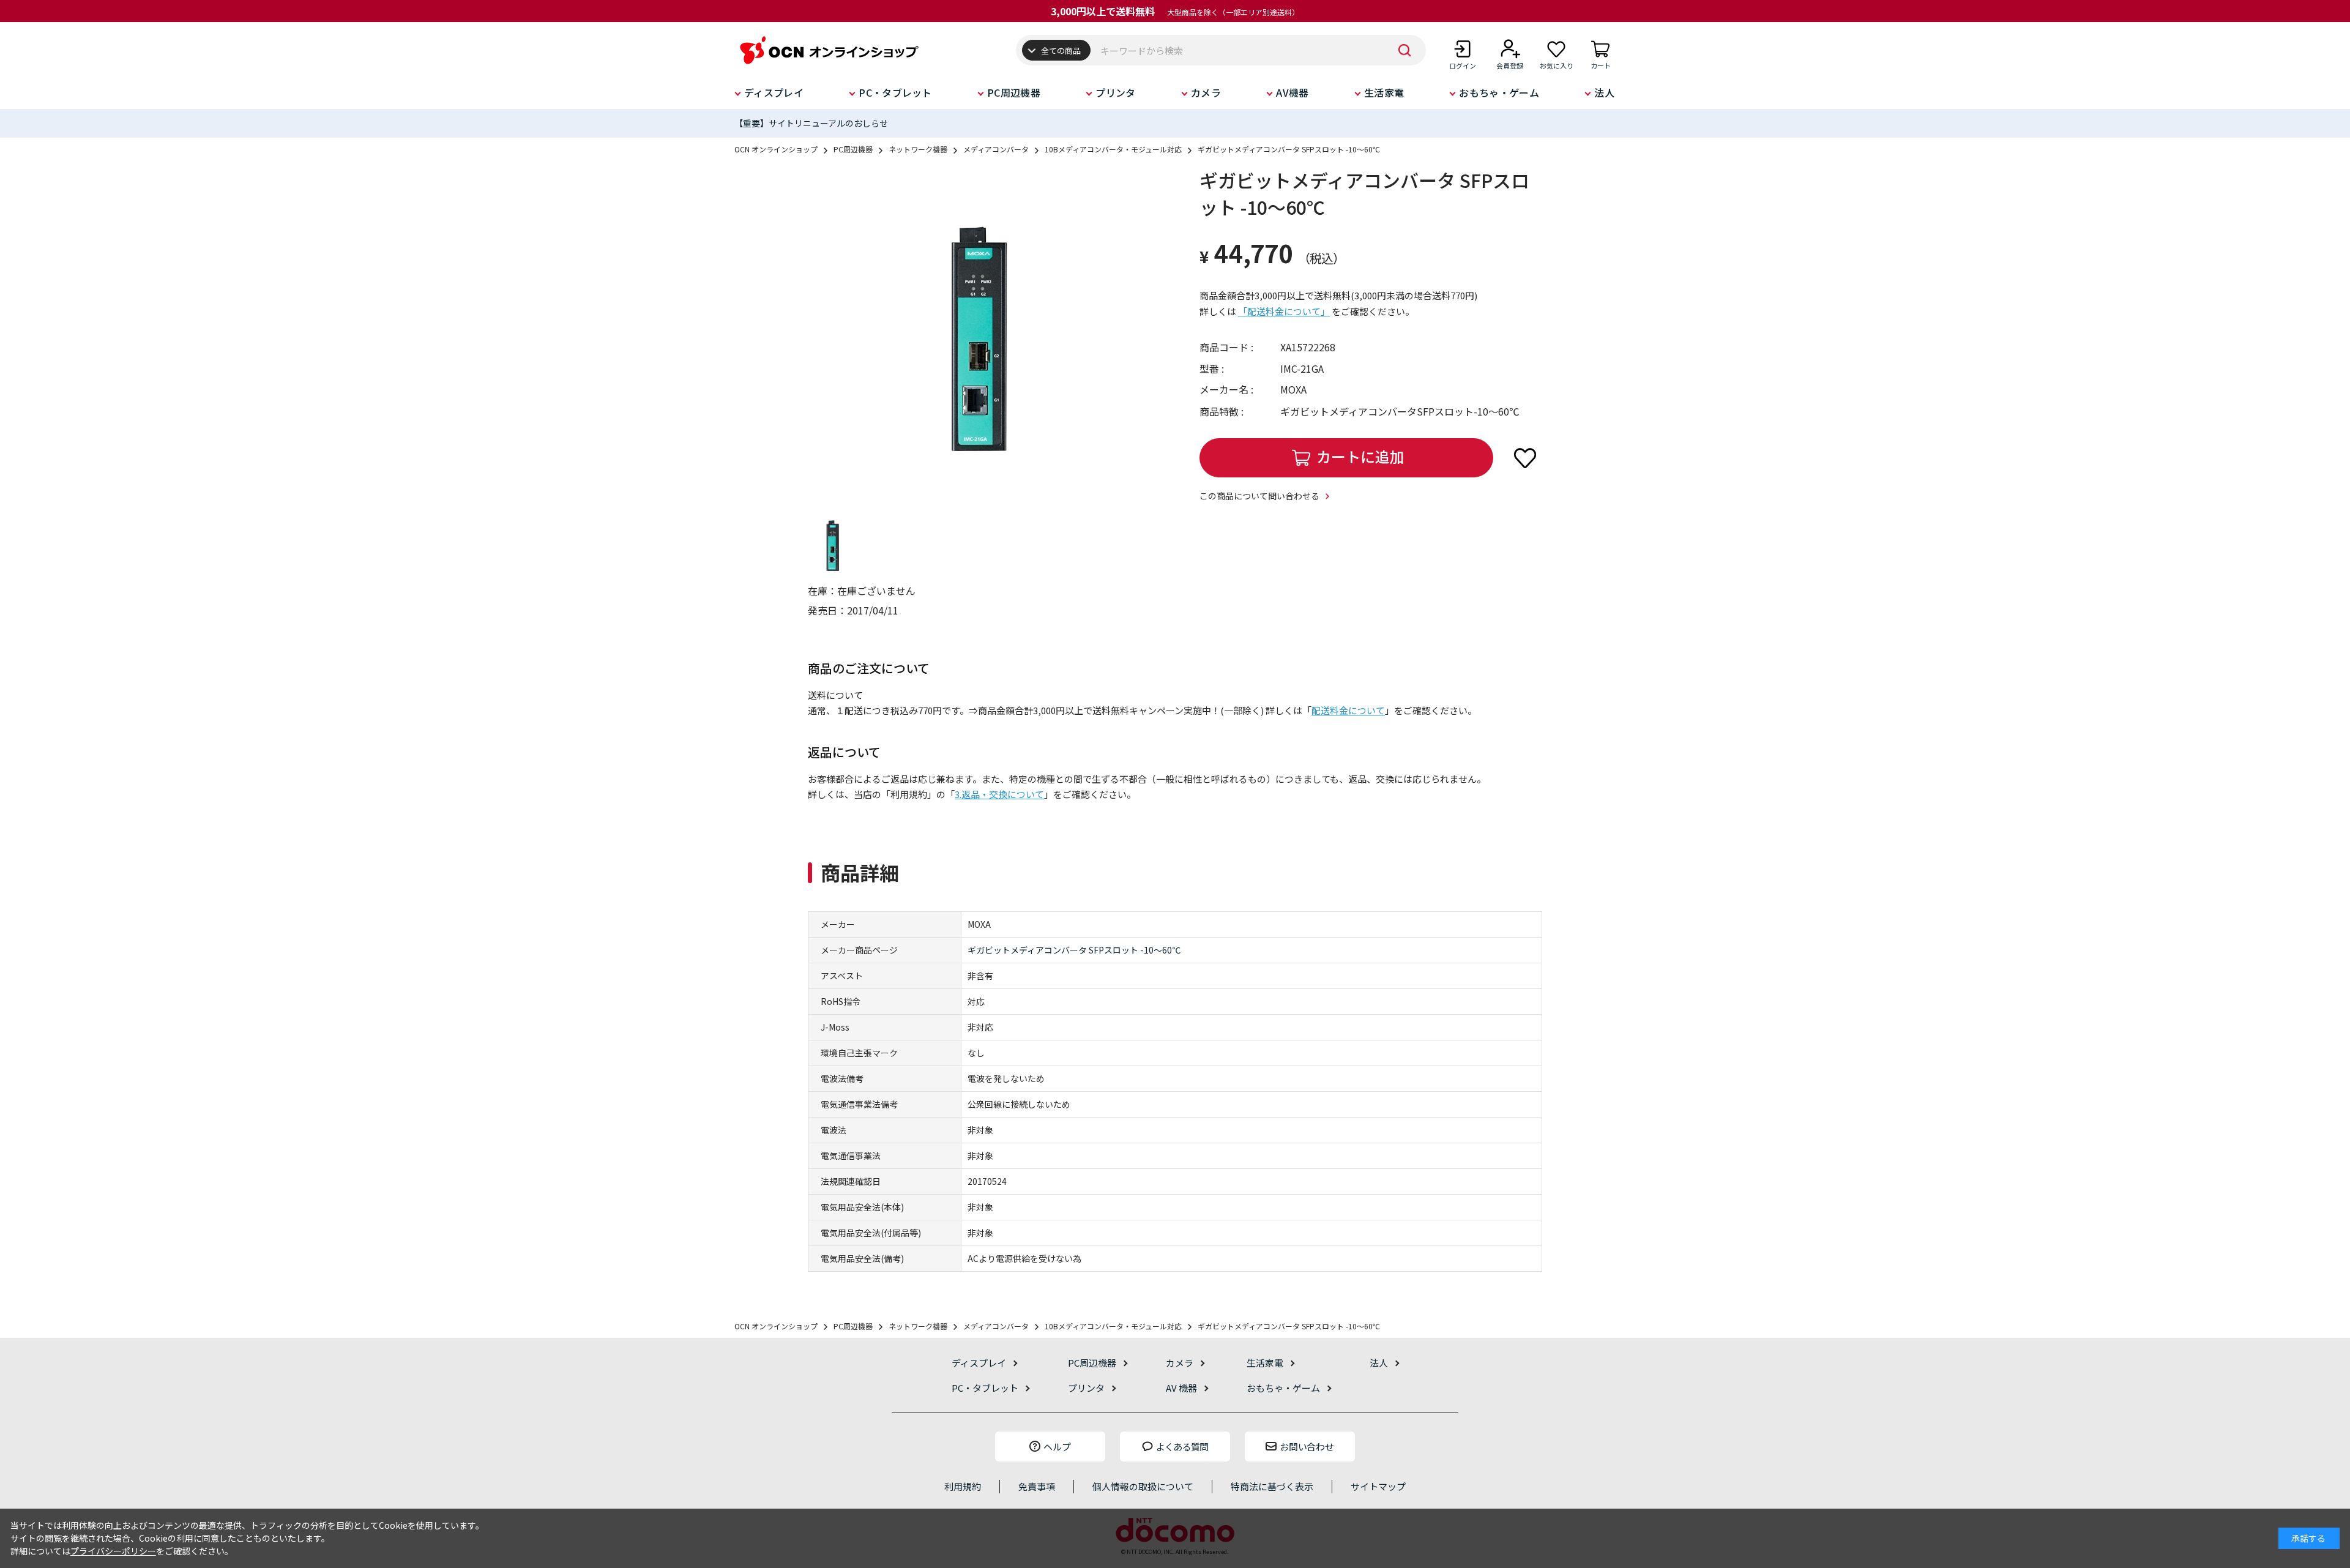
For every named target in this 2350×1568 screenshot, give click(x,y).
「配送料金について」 (1284, 311)
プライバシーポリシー (113, 1551)
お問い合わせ (1307, 1447)
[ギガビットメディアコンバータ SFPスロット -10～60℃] (979, 338)
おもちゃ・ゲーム (1499, 92)
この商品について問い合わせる (1259, 496)
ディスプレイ (774, 92)
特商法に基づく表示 (1272, 1486)
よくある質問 (1182, 1447)
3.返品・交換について (999, 794)
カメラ (1206, 92)
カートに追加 (1360, 456)
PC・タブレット (895, 92)
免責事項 (1037, 1486)
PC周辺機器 (1014, 92)
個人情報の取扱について (1143, 1486)
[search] (1404, 50)
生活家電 (1384, 92)
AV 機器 (1181, 1388)
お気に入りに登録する (1525, 458)
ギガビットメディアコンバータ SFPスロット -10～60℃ (1074, 950)
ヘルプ (1057, 1447)
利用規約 (963, 1486)
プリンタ (1115, 92)
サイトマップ (1378, 1486)
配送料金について (1348, 710)
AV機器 (1292, 92)
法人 (1604, 92)
